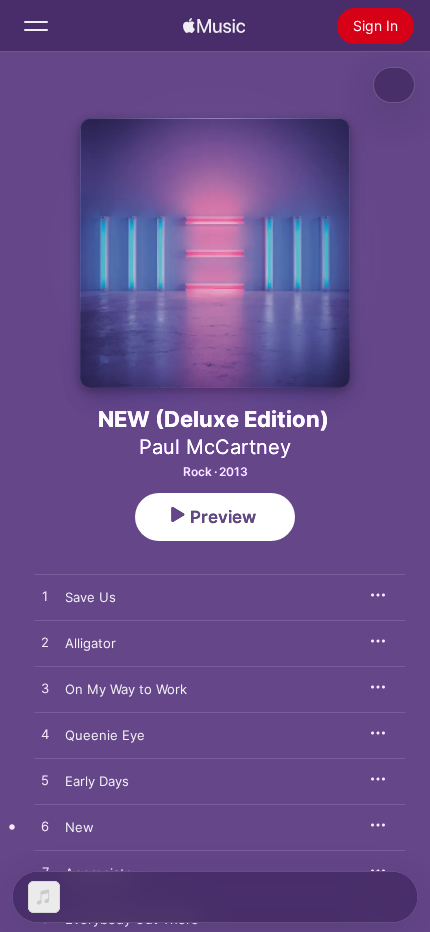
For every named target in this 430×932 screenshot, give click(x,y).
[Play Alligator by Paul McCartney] (45, 643)
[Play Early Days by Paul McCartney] (45, 781)
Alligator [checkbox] (90, 643)
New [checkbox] (79, 827)
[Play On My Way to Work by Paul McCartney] (45, 689)
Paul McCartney (215, 447)
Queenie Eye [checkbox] (105, 735)
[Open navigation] (36, 26)
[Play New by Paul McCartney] (45, 827)
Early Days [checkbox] (97, 781)
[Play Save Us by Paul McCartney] (45, 597)
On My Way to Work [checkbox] (126, 689)
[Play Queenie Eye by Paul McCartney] (45, 735)
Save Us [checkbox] (90, 597)
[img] (214, 26)
